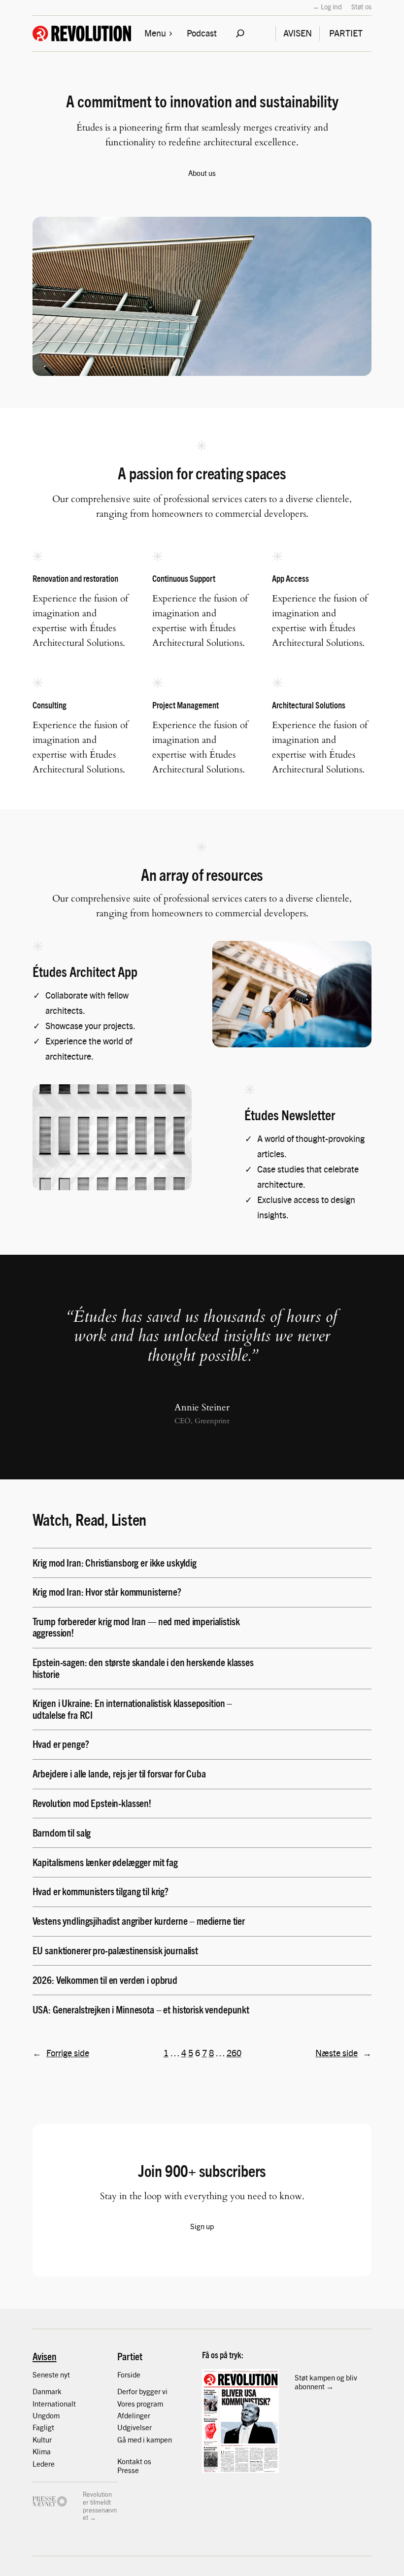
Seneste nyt (51, 2374)
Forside (129, 2374)
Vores (127, 2403)
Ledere (44, 2463)
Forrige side (61, 2053)
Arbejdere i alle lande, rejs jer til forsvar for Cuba (119, 1773)
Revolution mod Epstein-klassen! (92, 1803)
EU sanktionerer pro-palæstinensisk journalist (115, 1950)
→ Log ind (327, 6)
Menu (155, 33)
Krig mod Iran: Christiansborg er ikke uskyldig (115, 1562)
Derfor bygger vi (142, 2391)
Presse (128, 2470)
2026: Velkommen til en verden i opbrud (105, 1980)
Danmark (47, 2391)
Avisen (45, 2356)
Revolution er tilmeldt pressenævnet (100, 2506)
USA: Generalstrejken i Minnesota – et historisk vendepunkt (141, 2009)
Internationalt (54, 2403)
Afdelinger (134, 2415)
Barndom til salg (62, 1832)
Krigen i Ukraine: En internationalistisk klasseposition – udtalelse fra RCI (133, 1708)
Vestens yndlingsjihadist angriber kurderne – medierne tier (139, 1921)
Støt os (361, 6)
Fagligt (43, 2427)
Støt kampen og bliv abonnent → (326, 2382)
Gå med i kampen (145, 2439)
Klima (42, 2451)
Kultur (42, 2439)
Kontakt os (134, 2461)
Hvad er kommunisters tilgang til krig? (101, 1891)
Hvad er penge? (61, 1744)
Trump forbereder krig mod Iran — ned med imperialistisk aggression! (136, 1627)
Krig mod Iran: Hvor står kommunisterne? (107, 1591)
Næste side (343, 2053)
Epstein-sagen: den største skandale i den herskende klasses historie (143, 1668)
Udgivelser (135, 2427)
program (150, 2403)
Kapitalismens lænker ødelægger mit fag (105, 1862)
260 (234, 2053)
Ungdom (46, 2415)
